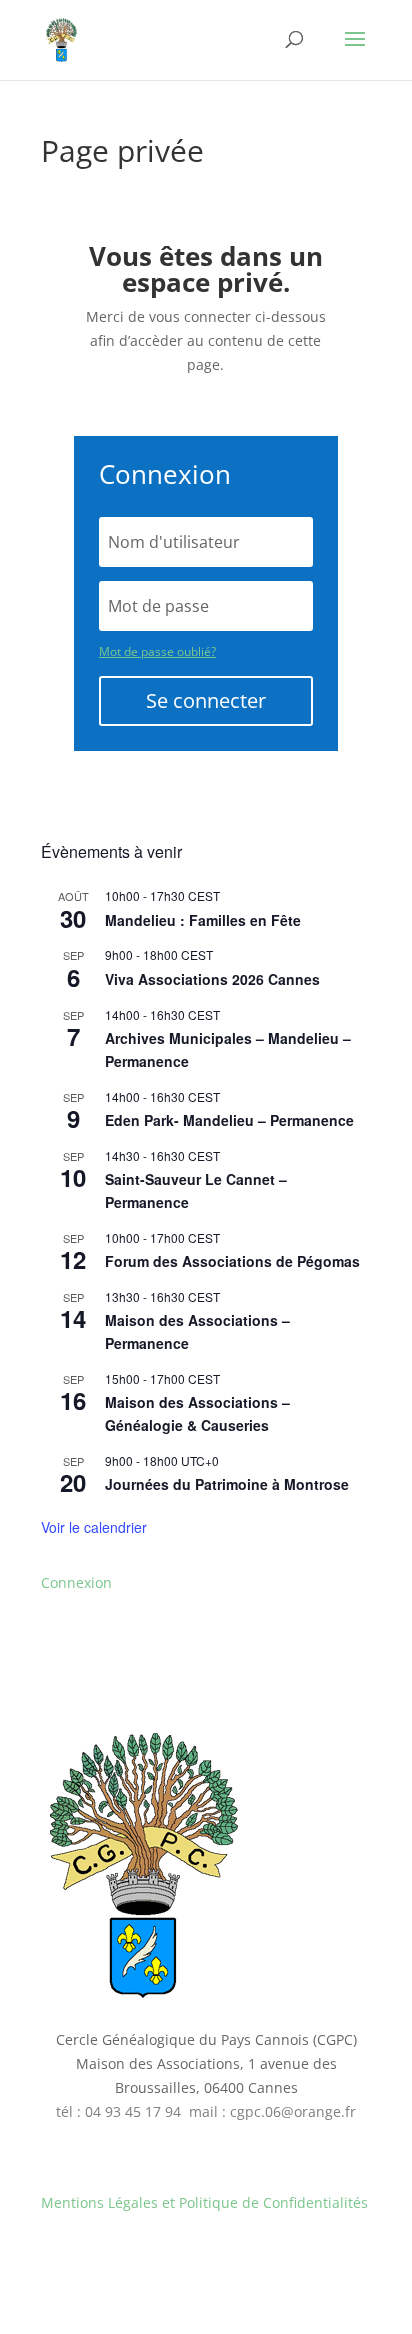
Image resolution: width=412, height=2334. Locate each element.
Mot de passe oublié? (157, 651)
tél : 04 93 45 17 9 (114, 2111)
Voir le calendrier (94, 1527)
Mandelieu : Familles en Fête (203, 920)
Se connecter (206, 700)
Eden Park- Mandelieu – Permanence (229, 1120)
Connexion (76, 1582)
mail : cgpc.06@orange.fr (272, 2111)
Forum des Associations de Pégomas (232, 1261)
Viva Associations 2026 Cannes (212, 979)
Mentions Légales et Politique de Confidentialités (204, 2202)
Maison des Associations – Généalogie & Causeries (197, 1413)
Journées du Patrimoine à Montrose (227, 1484)
